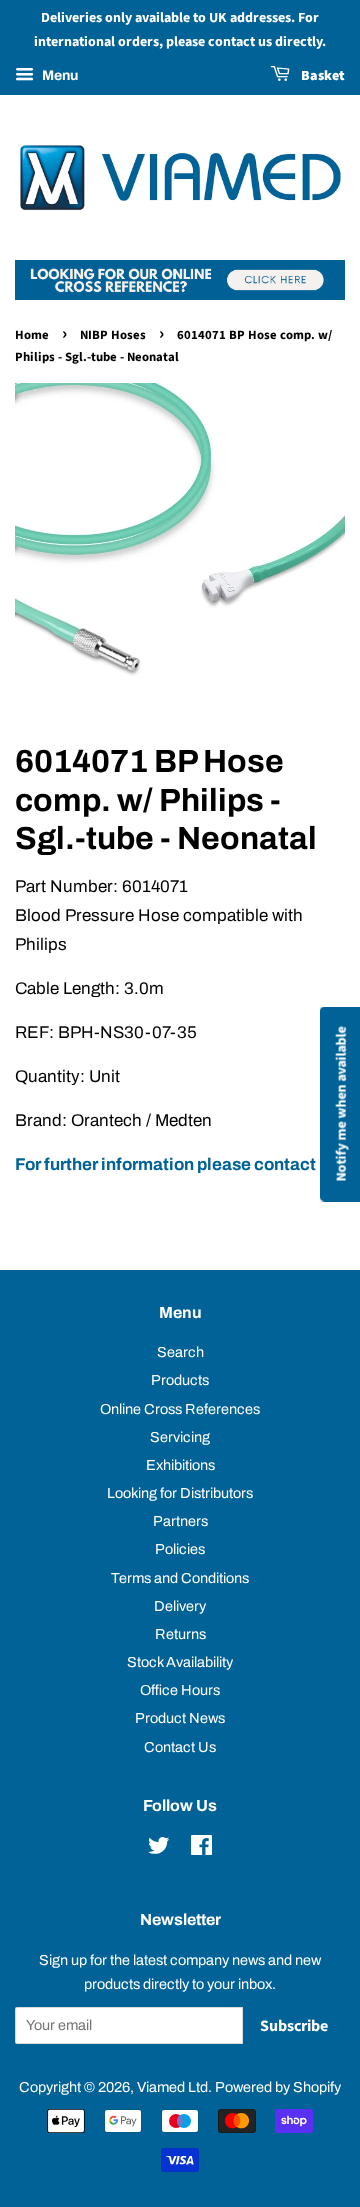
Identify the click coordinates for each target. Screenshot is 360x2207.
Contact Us (180, 1747)
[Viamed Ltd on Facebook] (201, 1849)
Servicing (180, 1437)
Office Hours (180, 1690)
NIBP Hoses (113, 335)
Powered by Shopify (278, 2087)
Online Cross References (180, 1409)
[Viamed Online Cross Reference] (180, 294)
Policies (180, 1549)
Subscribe (294, 2026)
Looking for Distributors (180, 1493)
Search (180, 1352)
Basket (321, 76)
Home (32, 335)
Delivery (180, 1606)
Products (180, 1380)
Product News (180, 1718)
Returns (180, 1634)
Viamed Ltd (172, 2087)
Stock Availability (180, 1662)
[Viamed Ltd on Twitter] (159, 1849)
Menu (58, 75)
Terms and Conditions (180, 1578)
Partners (180, 1521)
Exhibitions (180, 1465)
